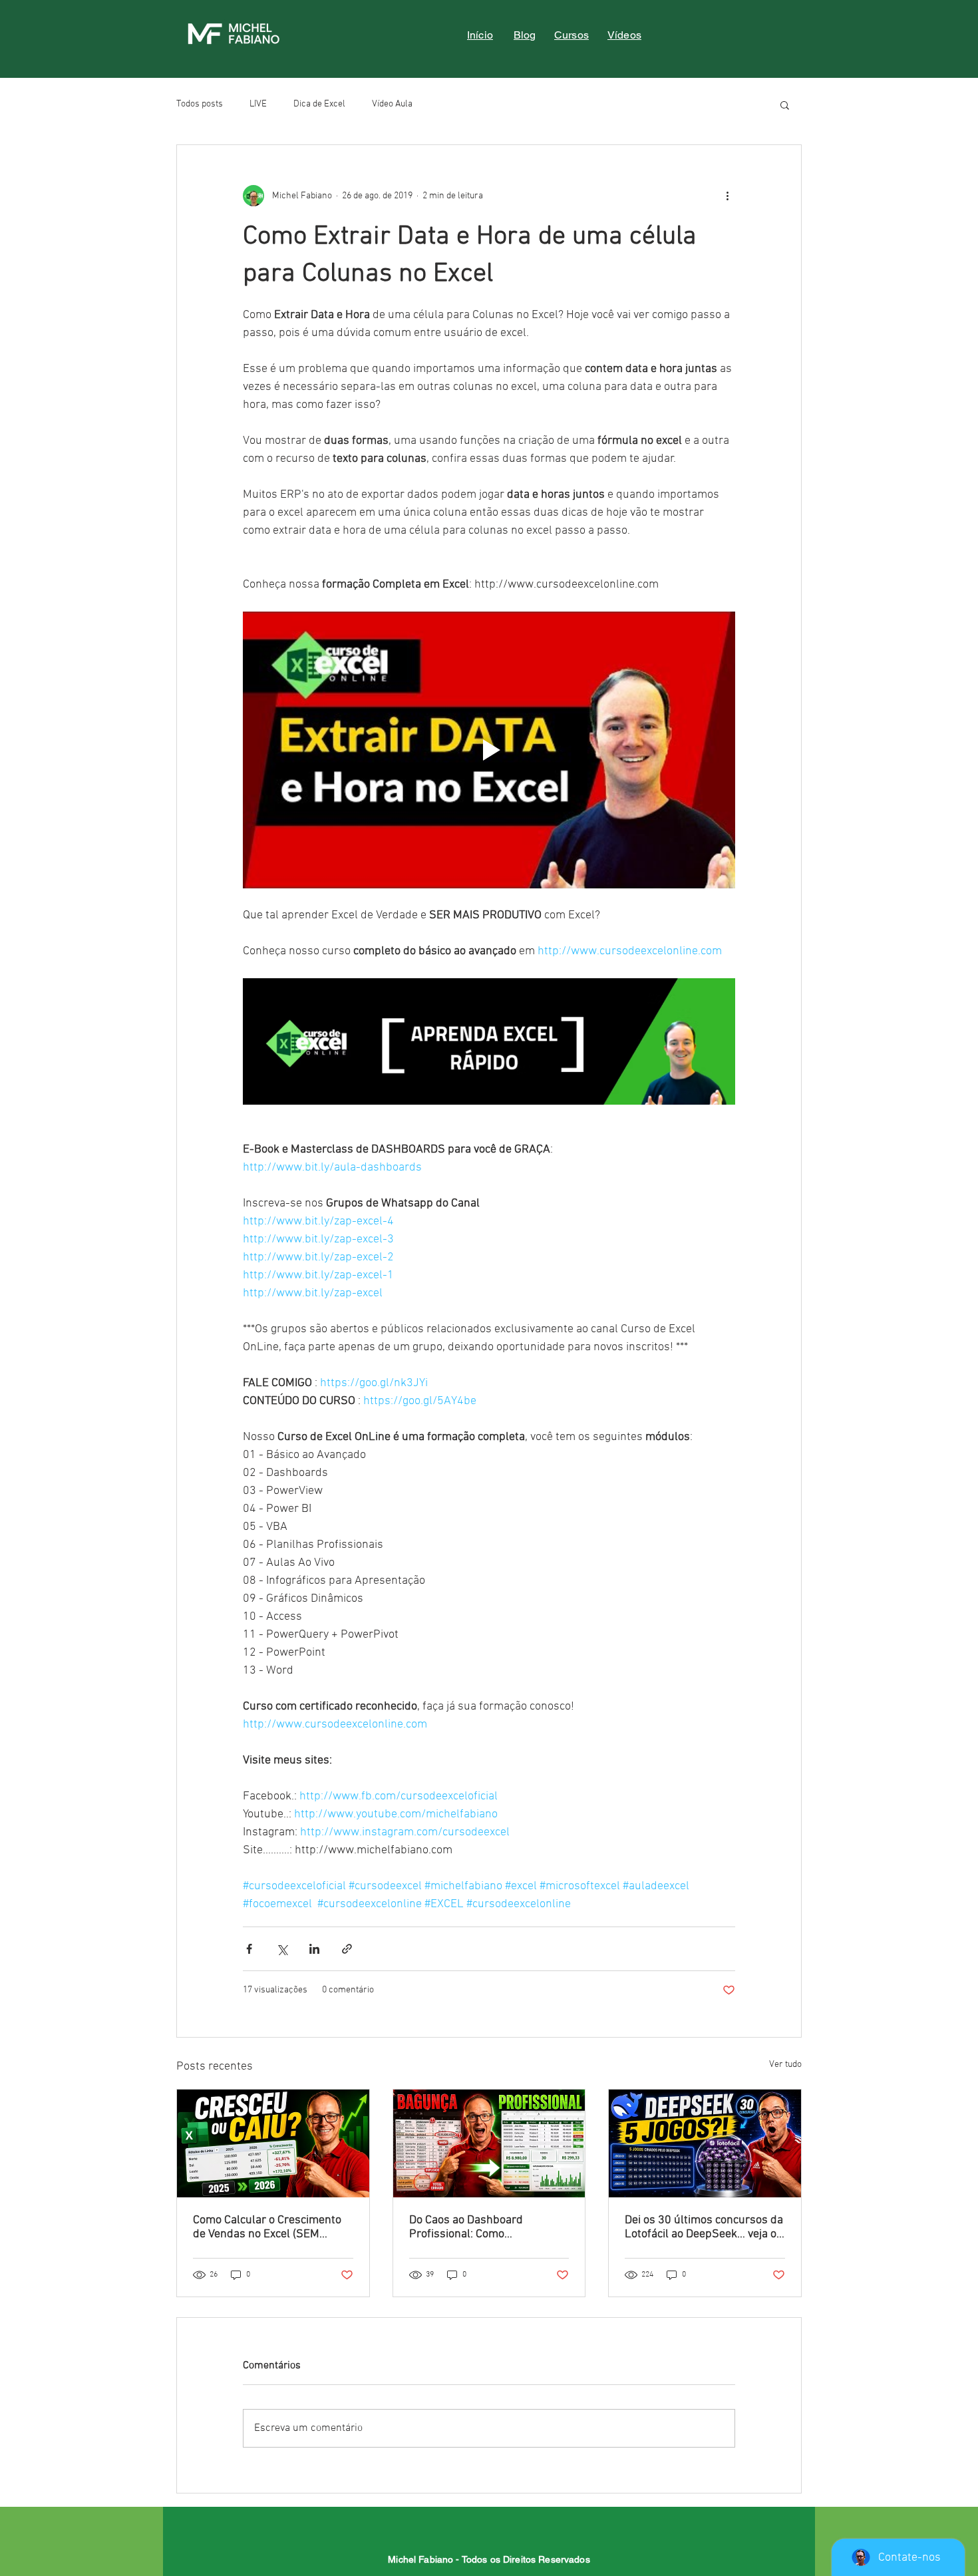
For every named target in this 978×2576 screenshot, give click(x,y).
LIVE (258, 104)
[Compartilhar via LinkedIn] (314, 1949)
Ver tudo (785, 2065)
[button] (785, 104)
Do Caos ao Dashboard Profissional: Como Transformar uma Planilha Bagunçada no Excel (476, 2227)
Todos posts (200, 104)
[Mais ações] (727, 196)
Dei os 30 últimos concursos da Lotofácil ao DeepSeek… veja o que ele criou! (704, 2227)
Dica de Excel (319, 104)
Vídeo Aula (392, 104)
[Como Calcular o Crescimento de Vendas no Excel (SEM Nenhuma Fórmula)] (273, 2143)
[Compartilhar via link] (347, 1949)
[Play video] (489, 750)
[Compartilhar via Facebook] (249, 1949)
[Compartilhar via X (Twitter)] (282, 1949)
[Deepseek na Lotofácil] (705, 2143)
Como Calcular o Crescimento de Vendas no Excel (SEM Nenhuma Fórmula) (267, 2227)
